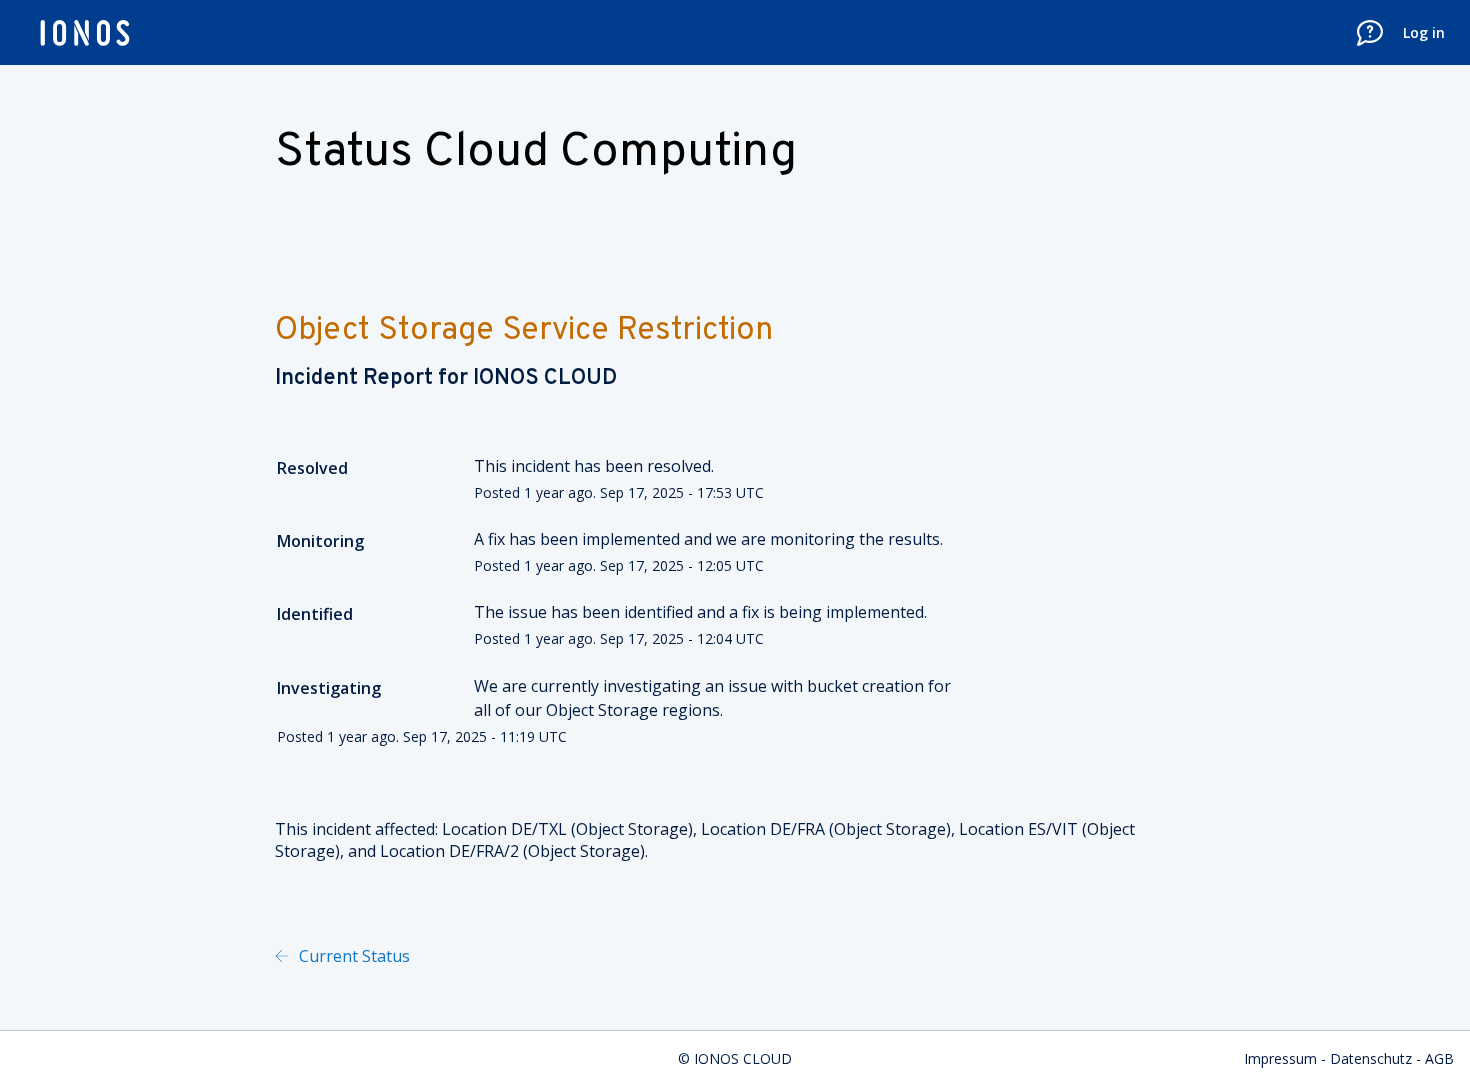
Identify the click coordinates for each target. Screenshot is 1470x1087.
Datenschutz (1371, 1058)
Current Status (352, 956)
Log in (1424, 32)
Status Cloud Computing (536, 153)
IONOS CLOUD (545, 378)
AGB (1439, 1058)
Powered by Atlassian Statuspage (620, 956)
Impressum (1280, 1058)
